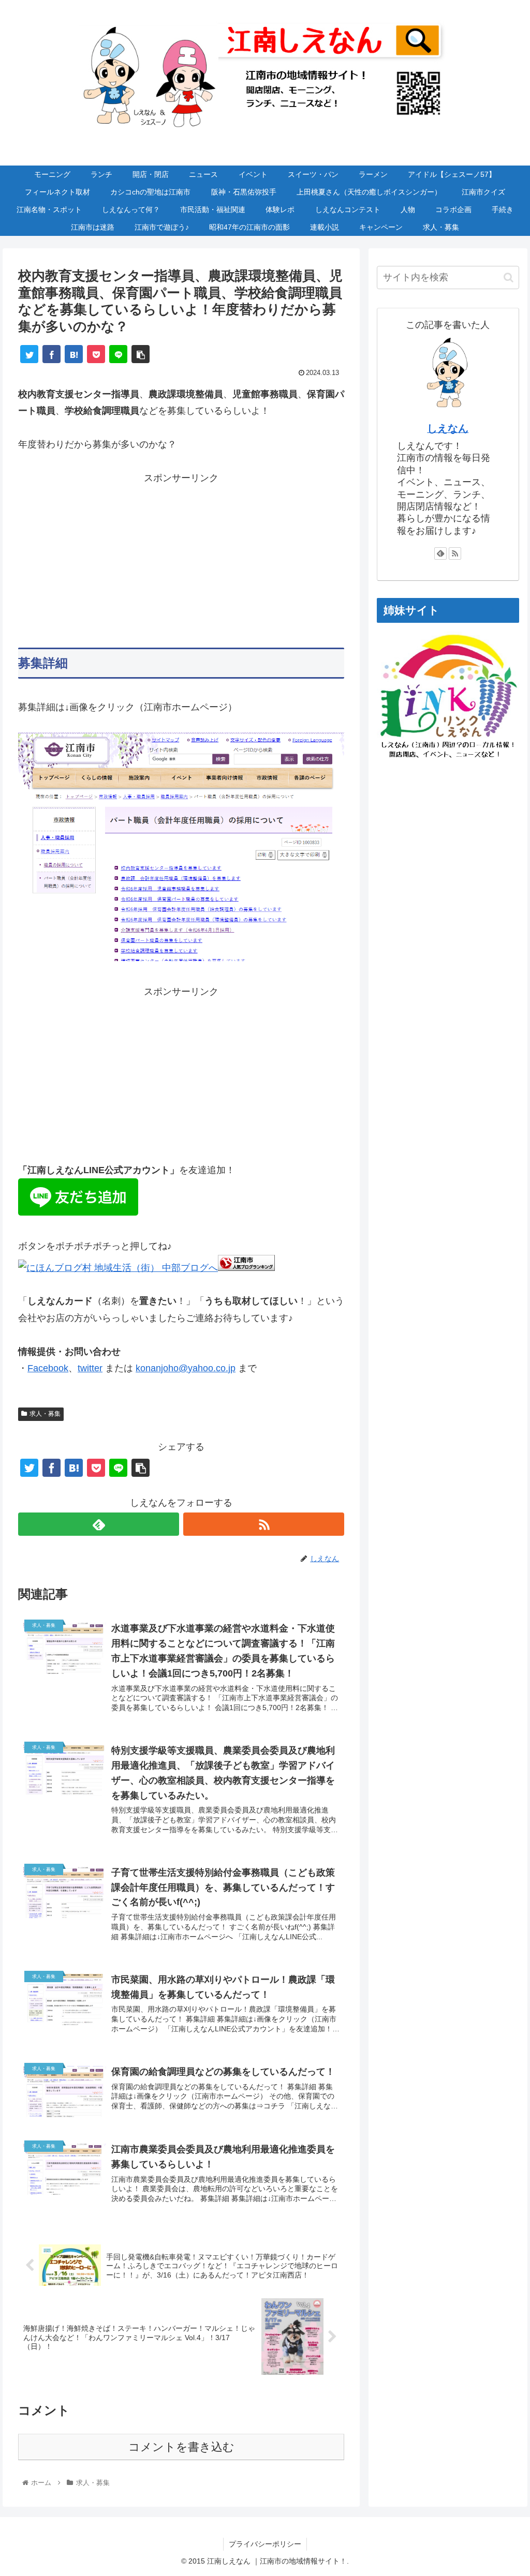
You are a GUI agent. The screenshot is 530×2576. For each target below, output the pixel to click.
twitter (90, 1368)
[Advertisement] (181, 559)
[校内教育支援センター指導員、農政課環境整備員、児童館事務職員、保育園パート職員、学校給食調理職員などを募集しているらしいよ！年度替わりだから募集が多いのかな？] (74, 354)
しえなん (448, 428)
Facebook (48, 1368)
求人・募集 (45, 1414)
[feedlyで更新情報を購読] (99, 1524)
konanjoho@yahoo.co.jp (186, 1368)
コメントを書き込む (181, 2447)
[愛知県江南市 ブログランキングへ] (246, 1268)
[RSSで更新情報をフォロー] (264, 1524)
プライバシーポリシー (265, 2544)
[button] (509, 278)
